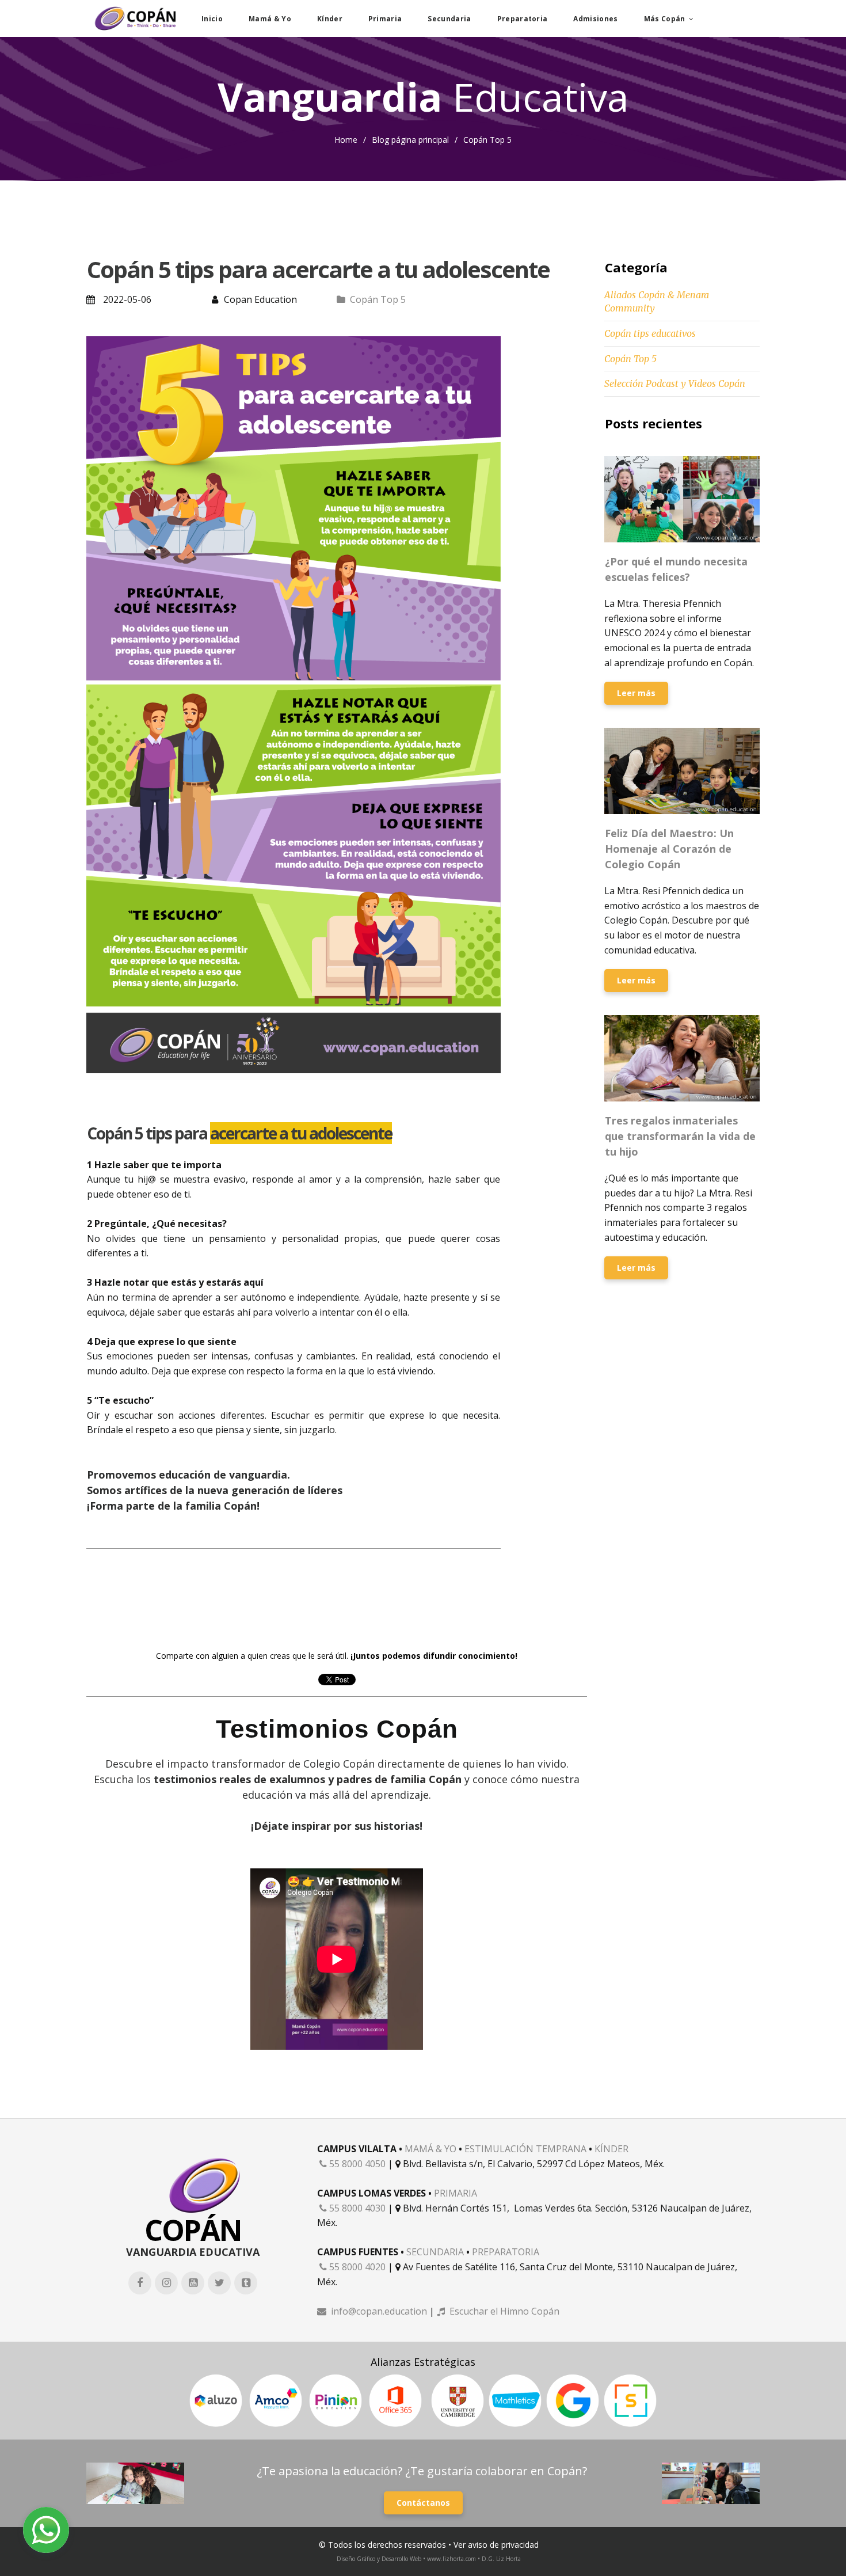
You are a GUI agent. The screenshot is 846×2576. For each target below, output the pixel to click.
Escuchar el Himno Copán (498, 2311)
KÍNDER (611, 2149)
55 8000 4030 (352, 2208)
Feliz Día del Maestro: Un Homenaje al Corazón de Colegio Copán (669, 849)
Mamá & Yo (270, 19)
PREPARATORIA (506, 2252)
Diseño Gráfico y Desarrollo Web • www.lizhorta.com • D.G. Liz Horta (429, 2559)
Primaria (385, 19)
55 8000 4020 (352, 2267)
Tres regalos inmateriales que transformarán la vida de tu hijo (680, 1136)
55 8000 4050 (352, 2164)
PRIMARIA (456, 2193)
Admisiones (595, 19)
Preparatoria (523, 19)
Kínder (330, 19)
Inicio (212, 19)
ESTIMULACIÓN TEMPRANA (525, 2149)
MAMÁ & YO (430, 2149)
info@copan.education (372, 2311)
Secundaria (449, 19)
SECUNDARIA (435, 2252)
